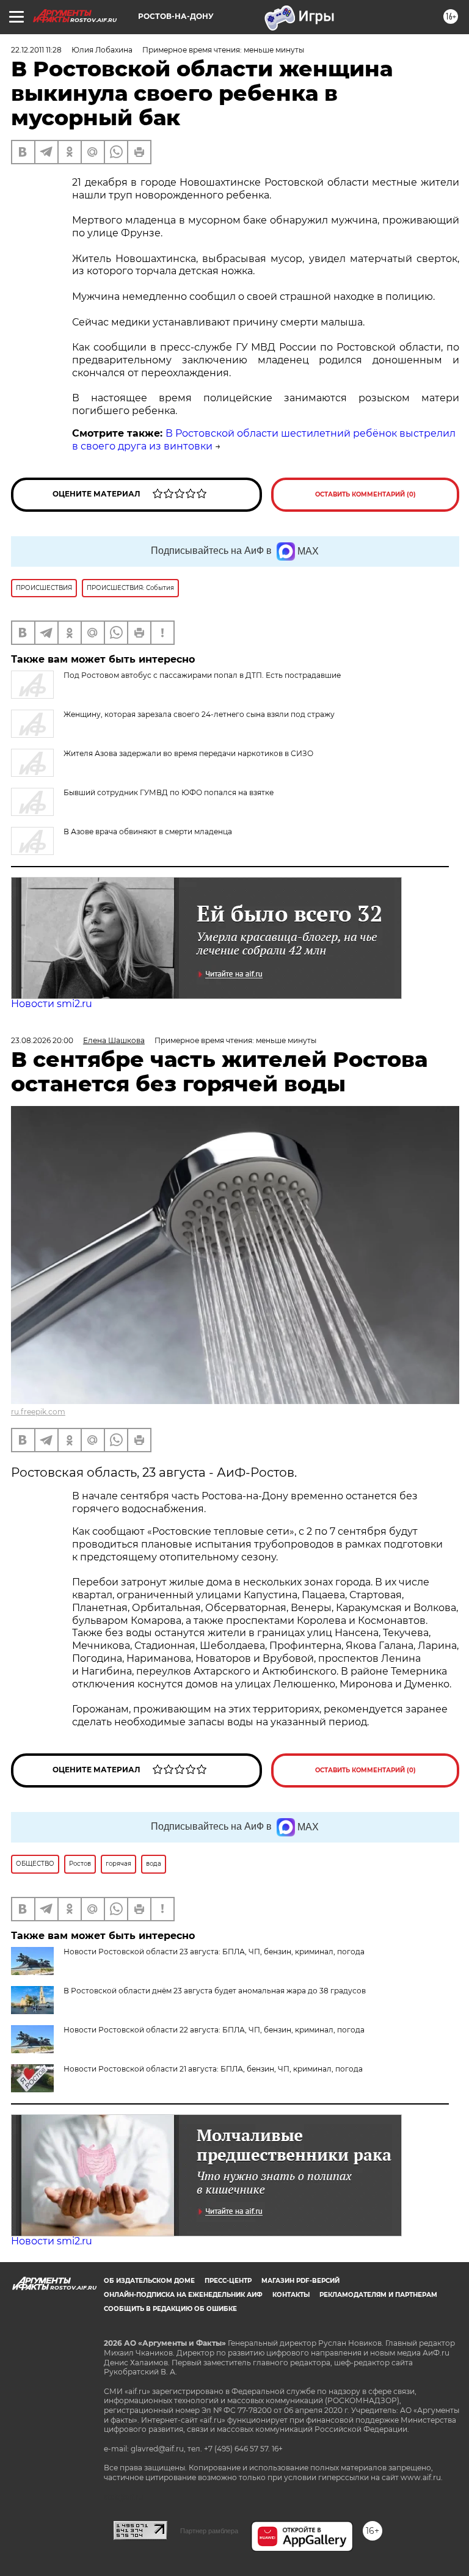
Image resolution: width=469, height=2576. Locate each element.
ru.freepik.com (38, 1412)
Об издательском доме (149, 2281)
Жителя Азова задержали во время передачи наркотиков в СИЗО (188, 753)
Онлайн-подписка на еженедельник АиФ (183, 2295)
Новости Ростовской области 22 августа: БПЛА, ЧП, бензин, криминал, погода (214, 2030)
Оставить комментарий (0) (365, 494)
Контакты (291, 2295)
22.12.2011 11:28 (36, 50)
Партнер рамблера (209, 2531)
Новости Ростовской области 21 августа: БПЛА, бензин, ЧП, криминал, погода (213, 2069)
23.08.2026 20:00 (42, 1040)
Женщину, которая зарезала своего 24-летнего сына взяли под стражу (199, 714)
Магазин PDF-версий (300, 2281)
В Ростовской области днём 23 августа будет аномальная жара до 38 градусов (215, 1991)
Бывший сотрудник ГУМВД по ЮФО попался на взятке (169, 792)
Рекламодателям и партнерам (378, 2295)
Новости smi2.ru (52, 1004)
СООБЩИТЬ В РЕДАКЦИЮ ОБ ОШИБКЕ (170, 2309)
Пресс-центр (228, 2281)
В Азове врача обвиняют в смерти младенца (148, 831)
